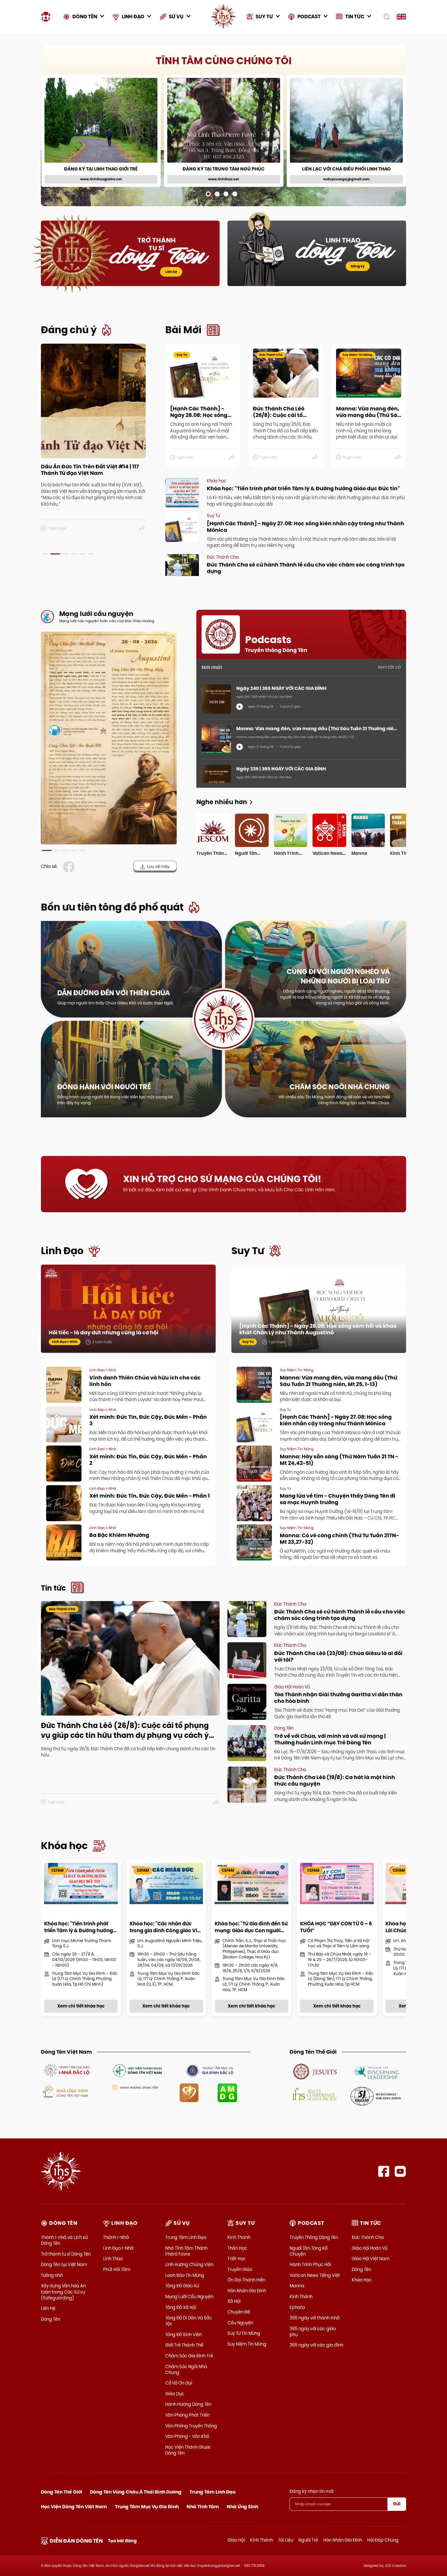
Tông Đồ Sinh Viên (184, 2334)
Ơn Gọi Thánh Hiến (246, 2280)
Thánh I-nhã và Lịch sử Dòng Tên (64, 2240)
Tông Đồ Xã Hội (181, 2307)
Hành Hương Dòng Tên (188, 2404)
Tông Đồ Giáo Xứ (182, 2286)
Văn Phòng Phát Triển (188, 2415)
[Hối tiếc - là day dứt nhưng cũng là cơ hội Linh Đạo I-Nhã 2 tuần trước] (128, 1308)
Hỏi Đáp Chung (383, 2540)
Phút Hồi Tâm (117, 2269)
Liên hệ (171, 272)
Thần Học (237, 2248)
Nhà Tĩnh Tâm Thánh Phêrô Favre (186, 2251)
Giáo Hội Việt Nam (371, 2259)
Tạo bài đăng (122, 2541)
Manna (297, 2286)
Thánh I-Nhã (116, 2237)
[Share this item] (143, 529)
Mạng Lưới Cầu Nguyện (189, 2297)
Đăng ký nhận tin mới (312, 2491)
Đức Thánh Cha (368, 2237)
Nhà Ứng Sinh (242, 2507)
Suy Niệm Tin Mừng (247, 2344)
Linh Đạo (62, 1251)
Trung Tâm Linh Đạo (186, 2237)
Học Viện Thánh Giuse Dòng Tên (188, 2450)
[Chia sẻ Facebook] (70, 867)
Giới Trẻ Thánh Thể (184, 2345)
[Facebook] (384, 2171)
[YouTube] (400, 2171)
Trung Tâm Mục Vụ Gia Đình (147, 2507)
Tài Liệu (286, 2540)
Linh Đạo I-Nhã (118, 2248)
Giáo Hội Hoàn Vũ (370, 2248)
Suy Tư (248, 1251)
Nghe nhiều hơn (222, 802)
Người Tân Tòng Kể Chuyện (309, 2251)
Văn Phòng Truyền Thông (191, 2426)
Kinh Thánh (239, 2237)
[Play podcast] (240, 707)
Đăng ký (358, 266)
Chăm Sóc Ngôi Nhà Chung (186, 2369)
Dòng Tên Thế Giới (62, 2492)
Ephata (297, 2307)
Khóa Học (362, 2280)
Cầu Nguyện (240, 2323)
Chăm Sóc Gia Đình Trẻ (189, 2356)
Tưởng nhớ (52, 2275)
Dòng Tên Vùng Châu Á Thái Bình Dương (136, 2492)
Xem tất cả (389, 667)
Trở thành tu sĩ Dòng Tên (66, 2254)
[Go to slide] (208, 194)
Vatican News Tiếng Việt (315, 2275)
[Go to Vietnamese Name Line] (66, 2070)
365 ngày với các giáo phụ (313, 2332)
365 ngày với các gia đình (316, 2345)
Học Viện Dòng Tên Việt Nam (74, 2507)
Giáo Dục (175, 2394)
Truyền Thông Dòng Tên (314, 2237)
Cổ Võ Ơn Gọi (179, 2383)
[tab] (45, 554)
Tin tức (53, 1588)
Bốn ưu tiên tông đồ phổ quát (112, 907)
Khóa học (64, 1846)
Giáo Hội (236, 2540)
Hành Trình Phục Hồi (310, 2264)
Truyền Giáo (240, 2269)
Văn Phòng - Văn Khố (187, 2436)
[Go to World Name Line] (315, 2071)
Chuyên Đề (239, 2312)
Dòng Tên (51, 2319)
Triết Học (237, 2259)
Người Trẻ (308, 2540)
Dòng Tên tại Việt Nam (64, 2264)
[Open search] (385, 17)
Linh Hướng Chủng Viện (189, 2264)
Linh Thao (113, 2259)
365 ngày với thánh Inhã (315, 2318)
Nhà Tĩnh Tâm (203, 2507)
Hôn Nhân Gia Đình (247, 2291)
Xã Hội (234, 2301)
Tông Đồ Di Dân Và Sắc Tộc (189, 2321)
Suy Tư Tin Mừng (244, 2333)
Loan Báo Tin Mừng (185, 2275)
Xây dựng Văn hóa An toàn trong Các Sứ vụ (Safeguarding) (63, 2292)
